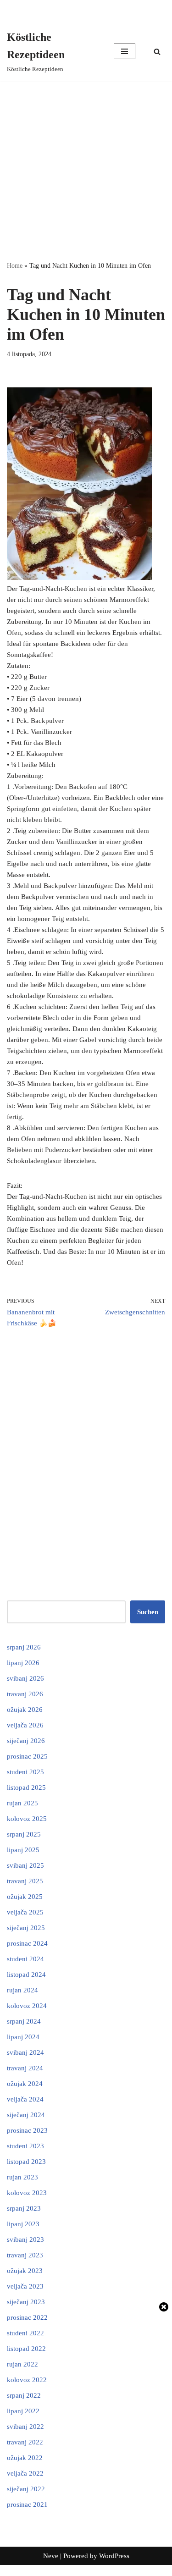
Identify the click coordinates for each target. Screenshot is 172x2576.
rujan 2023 (22, 2177)
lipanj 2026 (23, 1663)
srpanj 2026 (24, 1647)
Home (15, 266)
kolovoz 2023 (27, 2193)
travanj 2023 (25, 2255)
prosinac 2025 (27, 1756)
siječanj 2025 (26, 1928)
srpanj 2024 (24, 2021)
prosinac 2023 (27, 2130)
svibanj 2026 (25, 1678)
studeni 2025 (25, 1772)
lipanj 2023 (23, 2224)
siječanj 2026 (26, 1741)
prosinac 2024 (27, 1943)
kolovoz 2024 (27, 2006)
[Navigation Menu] (125, 51)
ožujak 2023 (25, 2271)
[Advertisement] (86, 171)
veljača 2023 (25, 2286)
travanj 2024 (25, 2068)
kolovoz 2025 (27, 1819)
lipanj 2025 (23, 1850)
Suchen (148, 1612)
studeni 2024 (25, 1959)
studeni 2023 (25, 2146)
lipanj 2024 (23, 2037)
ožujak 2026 (25, 1710)
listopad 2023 (26, 2162)
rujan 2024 (22, 1990)
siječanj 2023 (26, 2302)
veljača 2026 (25, 1725)
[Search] (157, 52)
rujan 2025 (22, 1803)
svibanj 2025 (25, 1865)
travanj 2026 (25, 1694)
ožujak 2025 (25, 1897)
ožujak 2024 (25, 2084)
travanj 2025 (25, 1881)
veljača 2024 (25, 2099)
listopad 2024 (26, 1975)
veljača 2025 (25, 1912)
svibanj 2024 (25, 2052)
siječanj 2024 (26, 2115)
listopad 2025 (26, 1787)
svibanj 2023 (25, 2240)
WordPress (114, 2556)
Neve (51, 2556)
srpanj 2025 (24, 1834)
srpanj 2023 (24, 2208)
